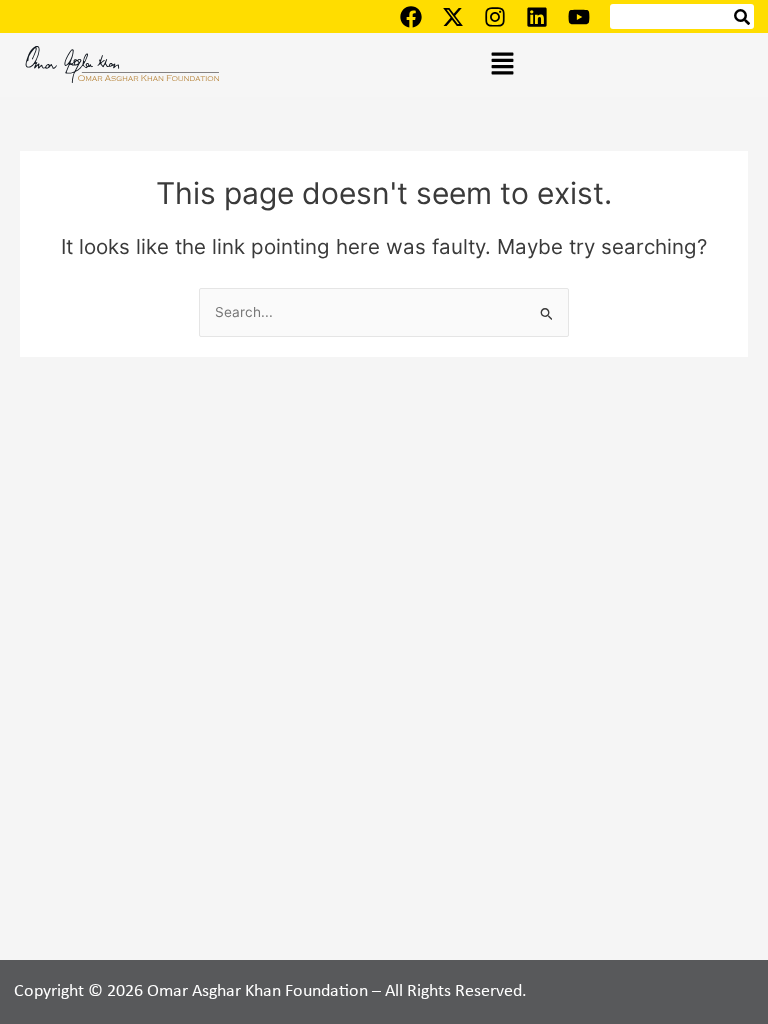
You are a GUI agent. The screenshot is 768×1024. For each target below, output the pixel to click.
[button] (502, 64)
